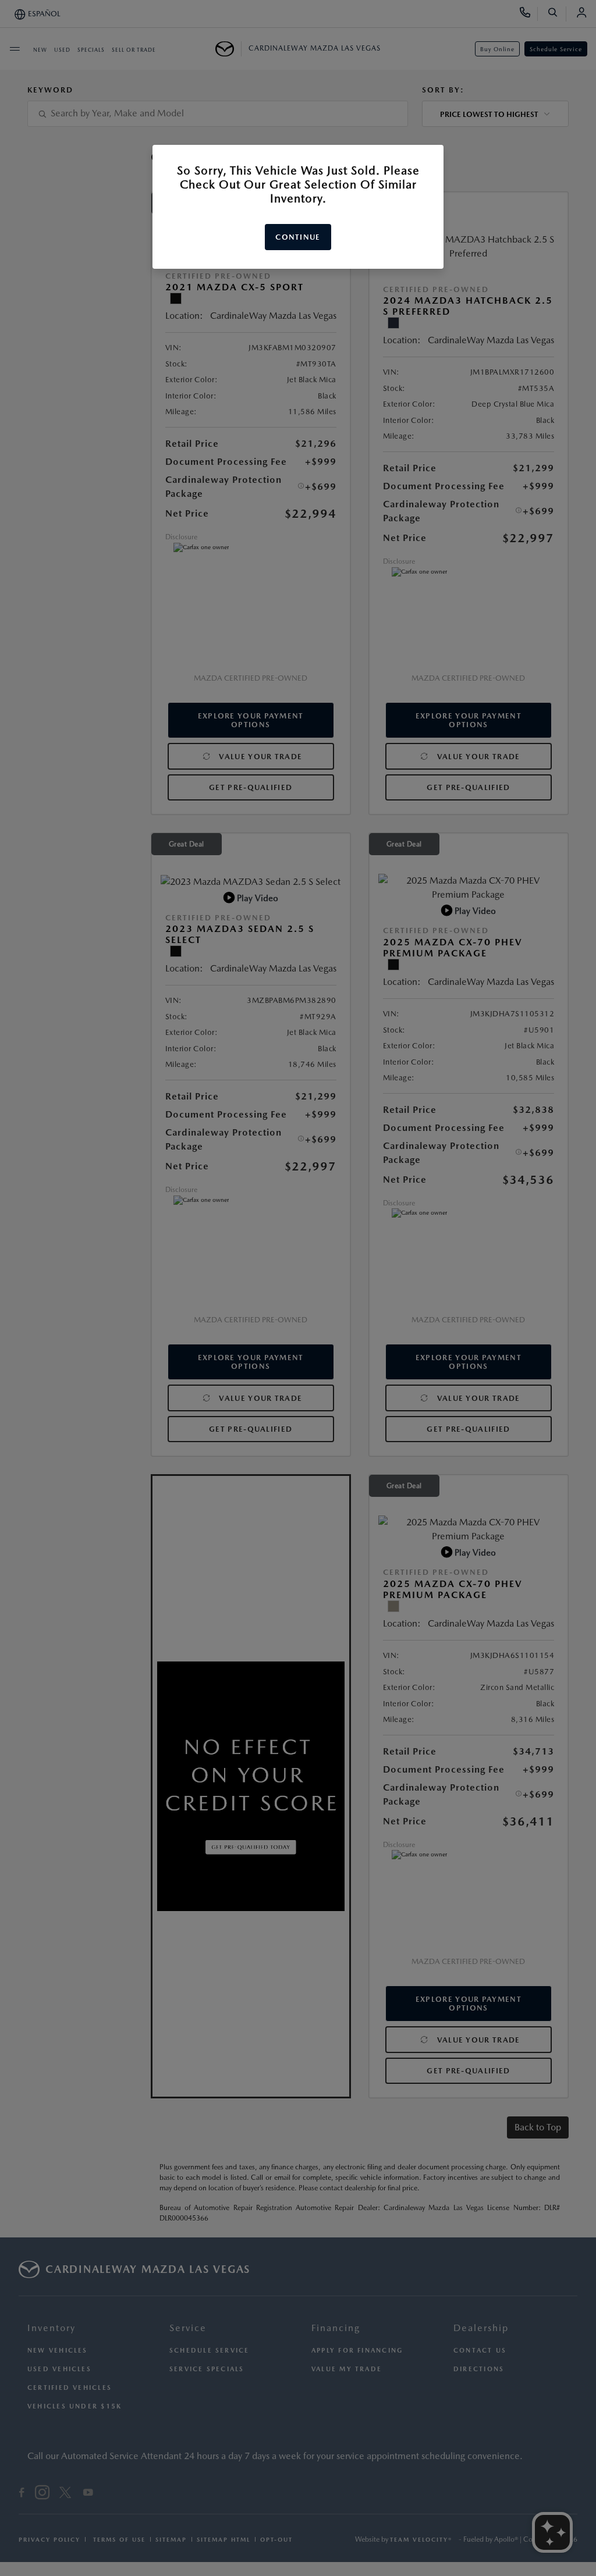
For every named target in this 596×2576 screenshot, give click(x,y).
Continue (298, 237)
